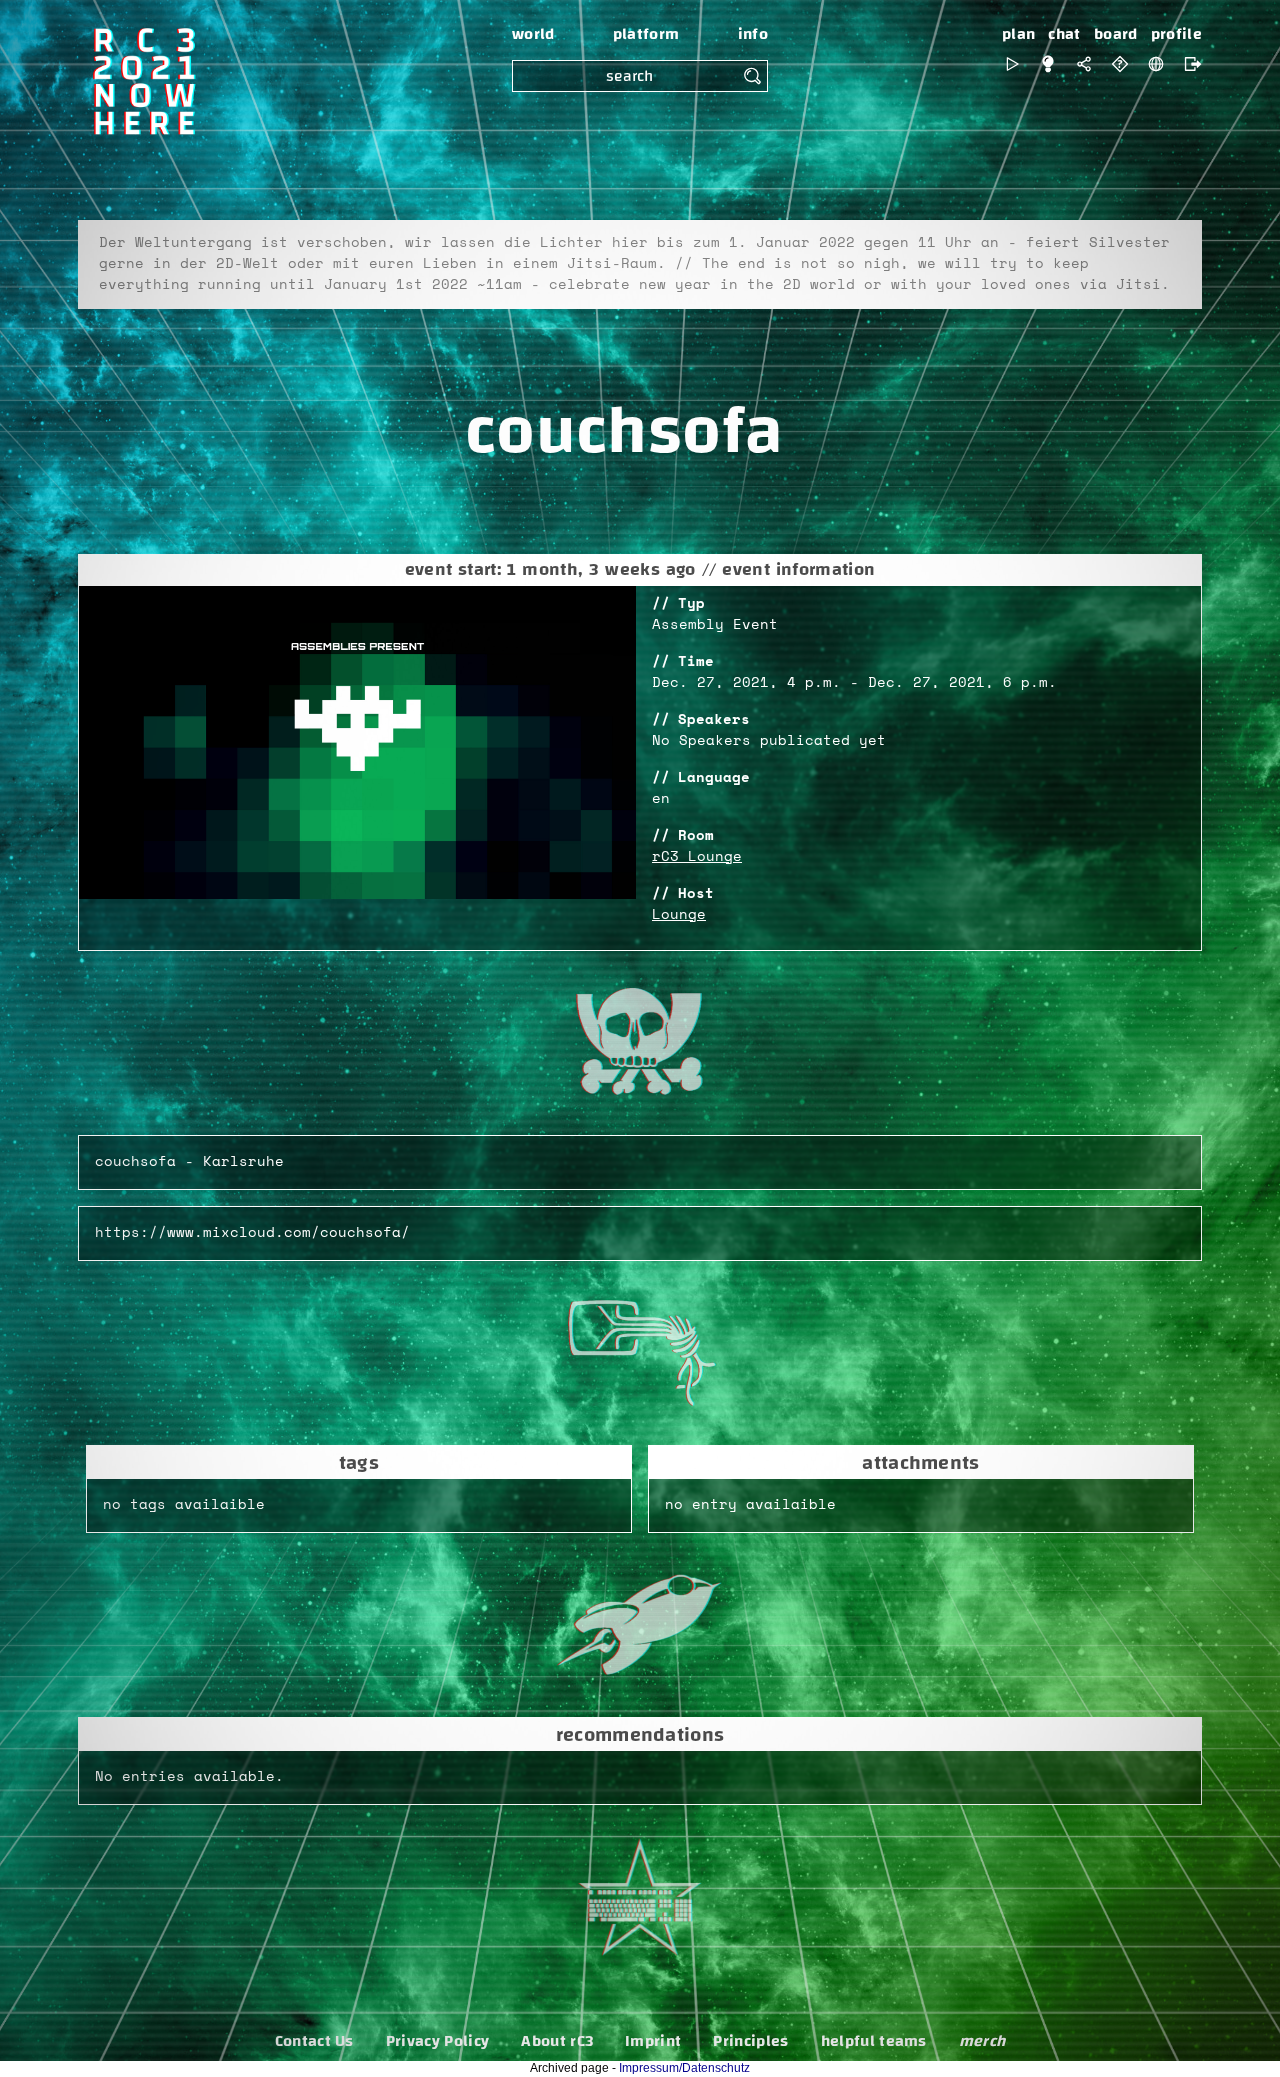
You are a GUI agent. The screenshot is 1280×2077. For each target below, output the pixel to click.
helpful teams (874, 2041)
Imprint (653, 2041)
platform (646, 34)
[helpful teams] (1120, 64)
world (533, 34)
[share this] (1084, 64)
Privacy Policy (437, 2041)
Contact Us (314, 2041)
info (753, 34)
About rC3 (557, 2041)
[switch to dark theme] (1048, 64)
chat (1064, 34)
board (1116, 34)
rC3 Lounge (697, 857)
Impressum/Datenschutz (684, 2068)
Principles (750, 2041)
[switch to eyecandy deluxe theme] (1012, 64)
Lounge (679, 915)
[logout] (1188, 64)
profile (1176, 34)
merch (982, 2041)
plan (1018, 34)
